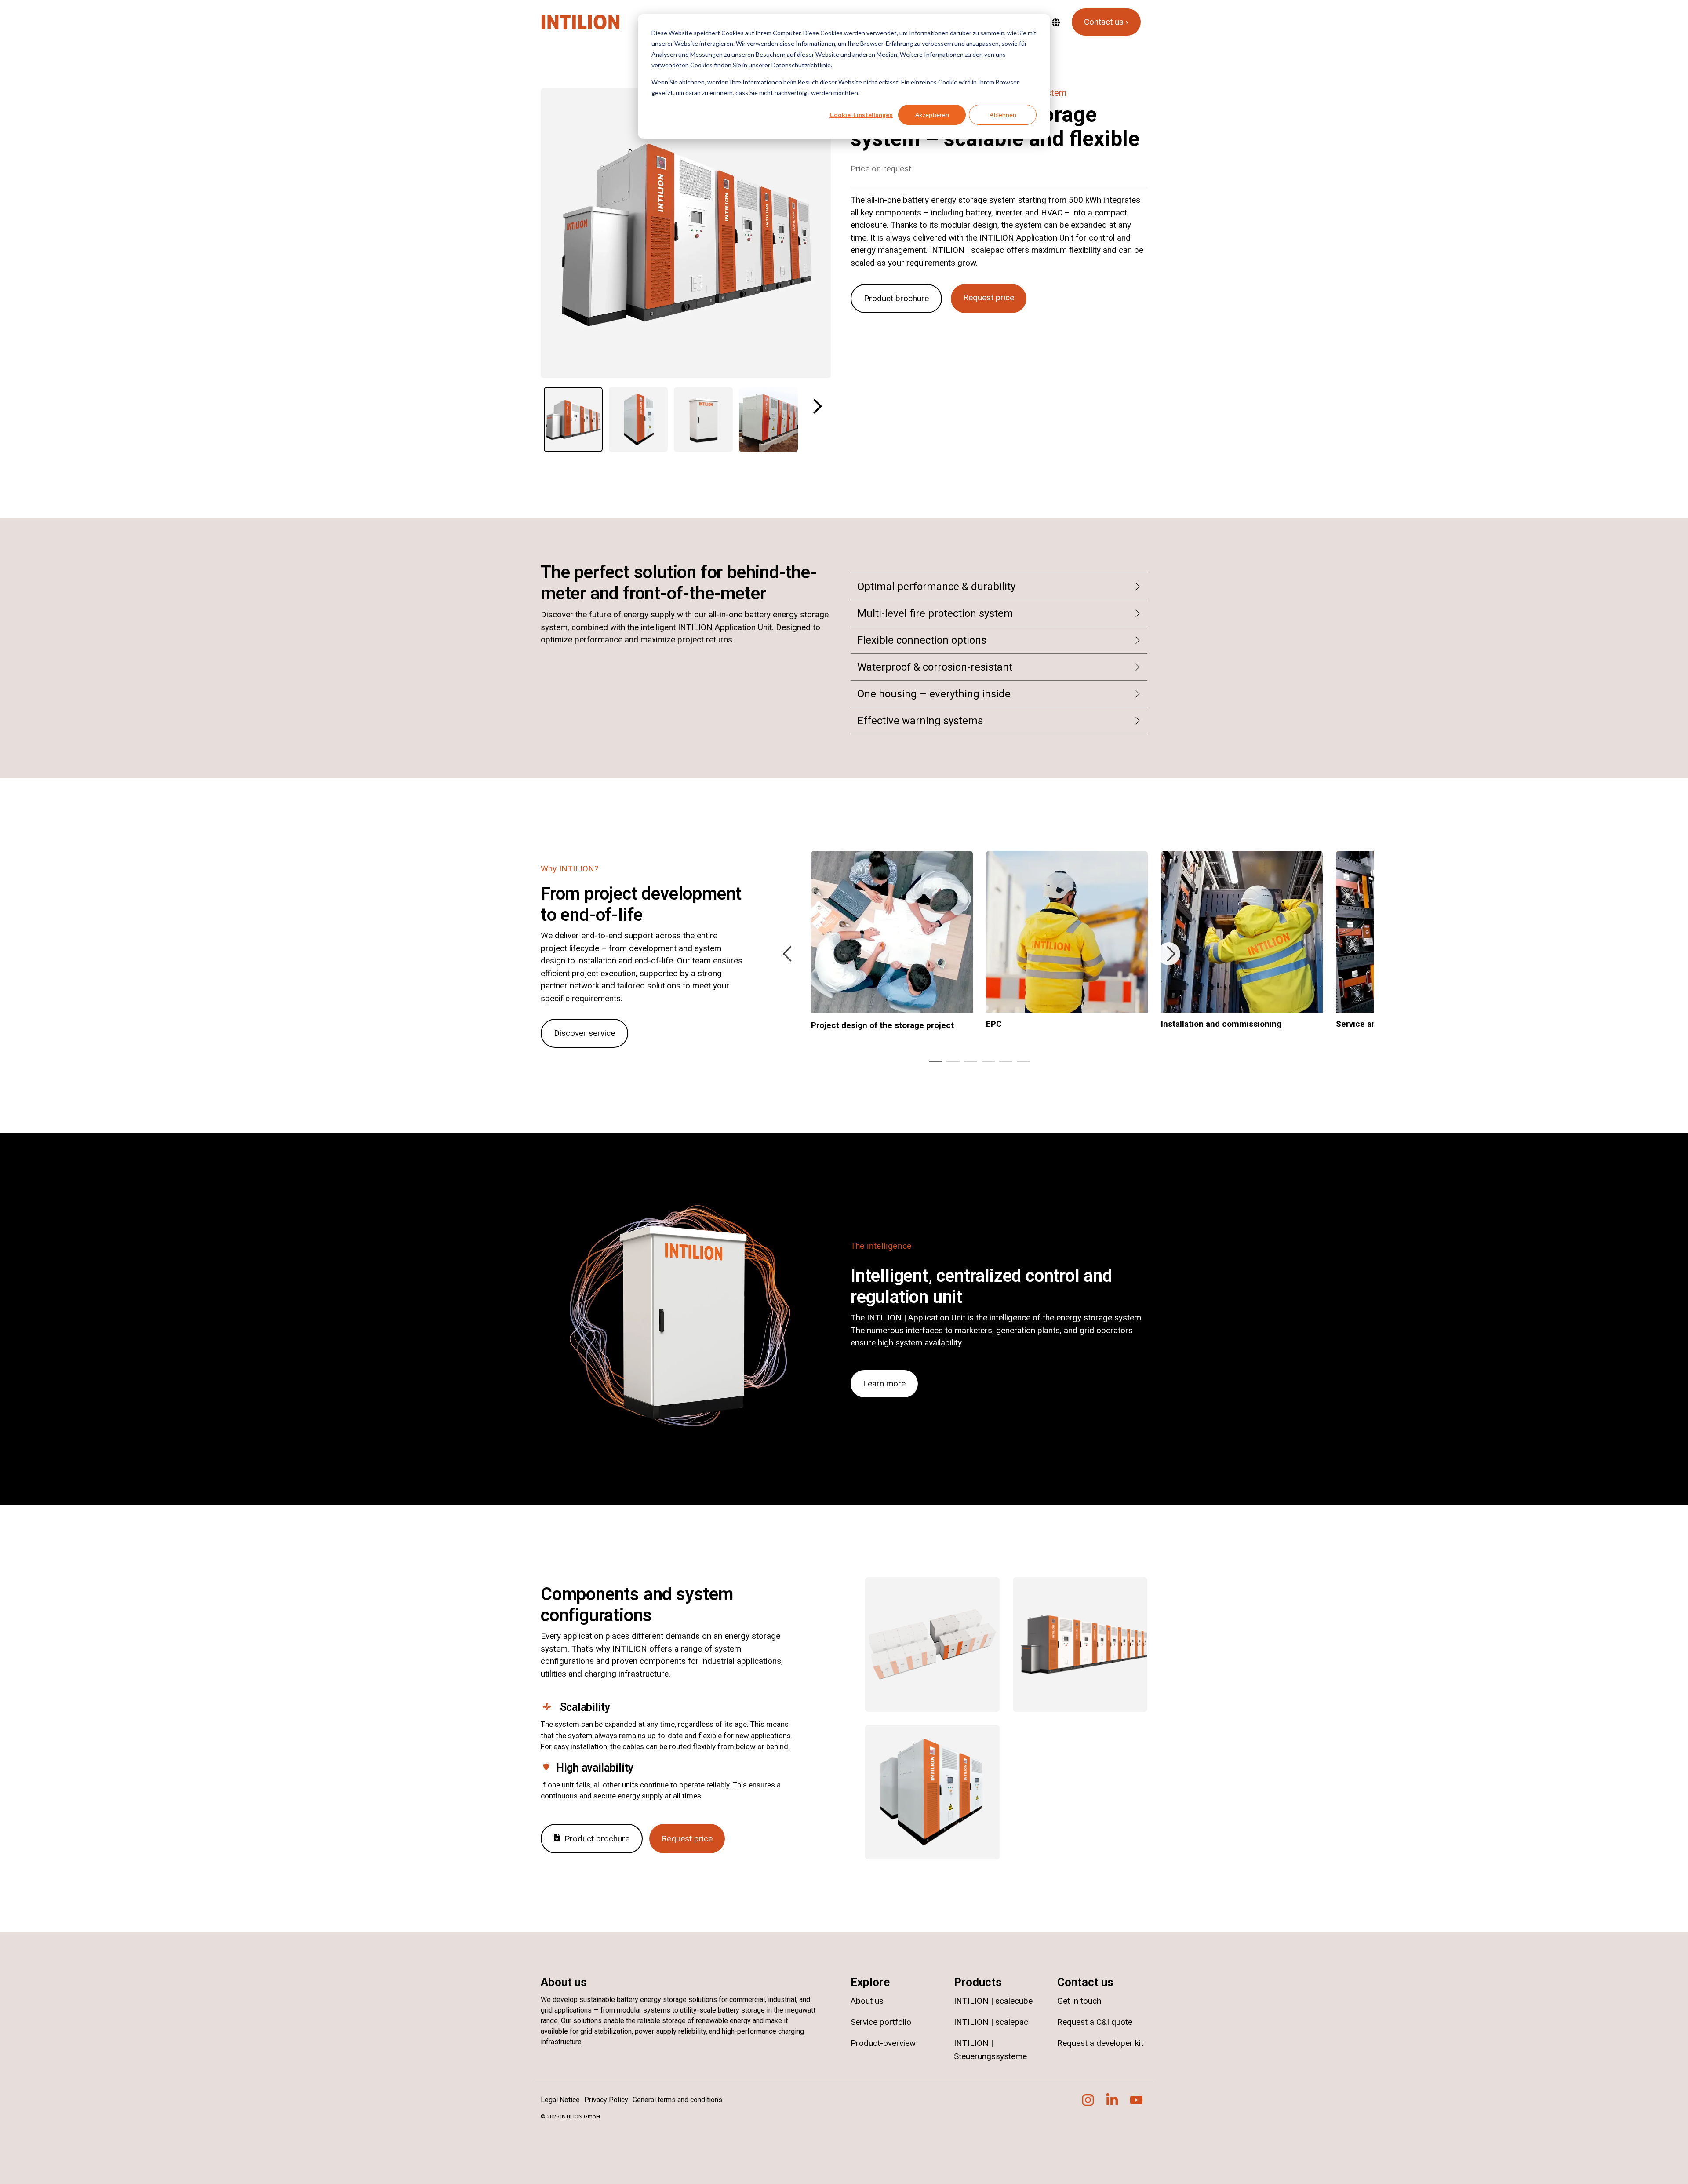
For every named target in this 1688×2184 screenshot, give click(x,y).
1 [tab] (933, 1065)
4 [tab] (986, 1065)
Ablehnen (1003, 115)
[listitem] (573, 419)
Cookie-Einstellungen (861, 115)
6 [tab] (1021, 1065)
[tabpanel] (892, 946)
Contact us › (1106, 22)
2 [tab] (951, 1065)
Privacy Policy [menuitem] (606, 2100)
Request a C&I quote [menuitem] (1095, 2022)
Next (815, 406)
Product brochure (896, 298)
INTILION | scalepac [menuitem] (991, 2022)
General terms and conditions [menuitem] (677, 2100)
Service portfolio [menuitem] (881, 2022)
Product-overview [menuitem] (883, 2043)
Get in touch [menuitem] (1079, 2001)
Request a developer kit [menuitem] (1100, 2043)
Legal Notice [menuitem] (560, 2100)
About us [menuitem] (867, 2001)
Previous (789, 954)
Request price (989, 297)
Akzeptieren (932, 115)
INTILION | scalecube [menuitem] (993, 2001)
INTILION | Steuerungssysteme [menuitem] (990, 2050)
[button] (1089, 2103)
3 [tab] (968, 1065)
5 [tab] (1004, 1065)
